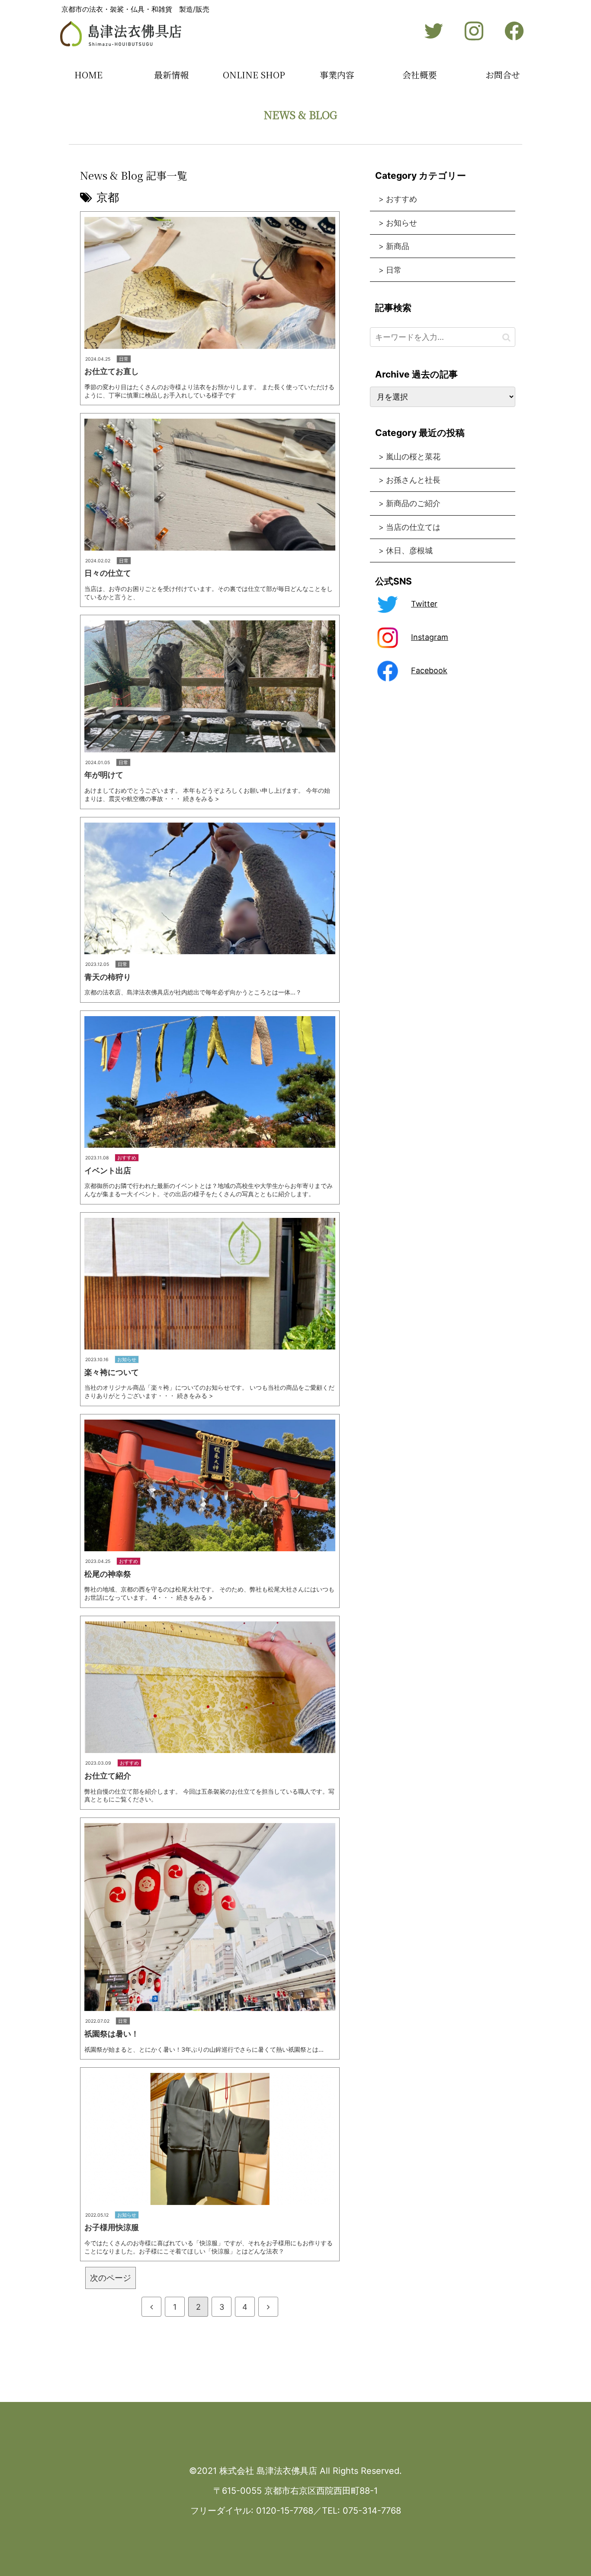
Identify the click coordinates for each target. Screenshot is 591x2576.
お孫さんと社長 (413, 480)
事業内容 (337, 75)
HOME (88, 75)
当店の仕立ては (413, 527)
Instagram (430, 637)
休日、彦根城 (409, 550)
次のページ (111, 2278)
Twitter (424, 604)
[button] (506, 337)
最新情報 (171, 75)
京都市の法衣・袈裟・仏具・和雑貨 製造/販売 (135, 9)
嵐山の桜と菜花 (413, 457)
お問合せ (503, 75)
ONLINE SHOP (254, 75)
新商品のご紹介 (413, 503)
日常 (394, 270)
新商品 (398, 246)
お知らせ (401, 223)
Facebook (429, 670)
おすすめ (401, 199)
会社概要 (420, 75)
